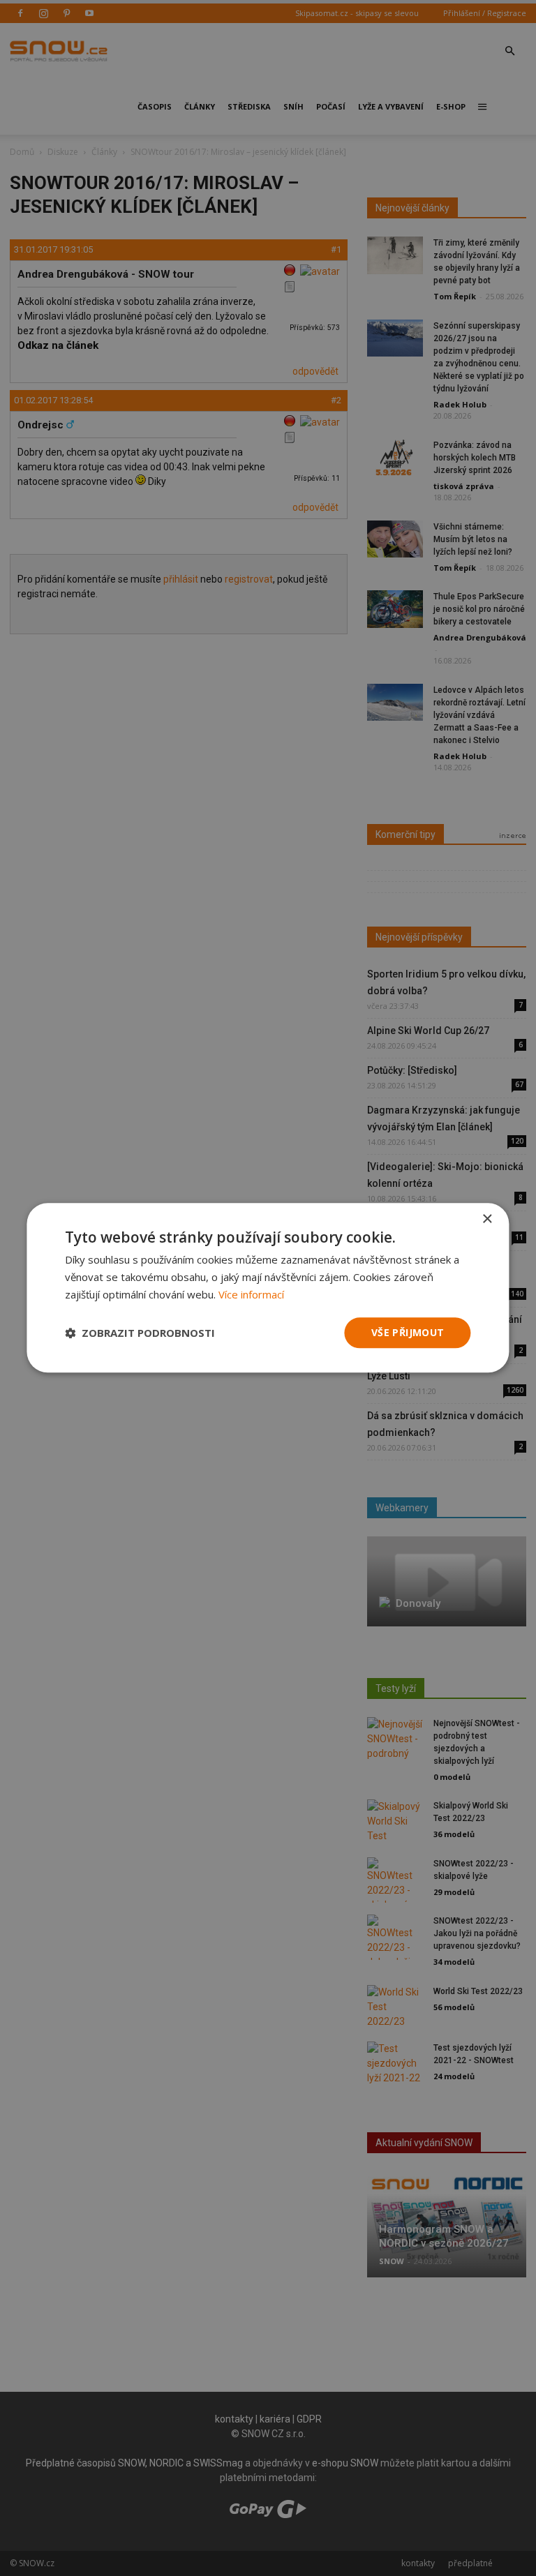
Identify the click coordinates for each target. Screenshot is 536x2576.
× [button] (487, 1219)
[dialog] (268, 1288)
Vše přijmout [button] (408, 1332)
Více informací (251, 1294)
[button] (140, 1333)
